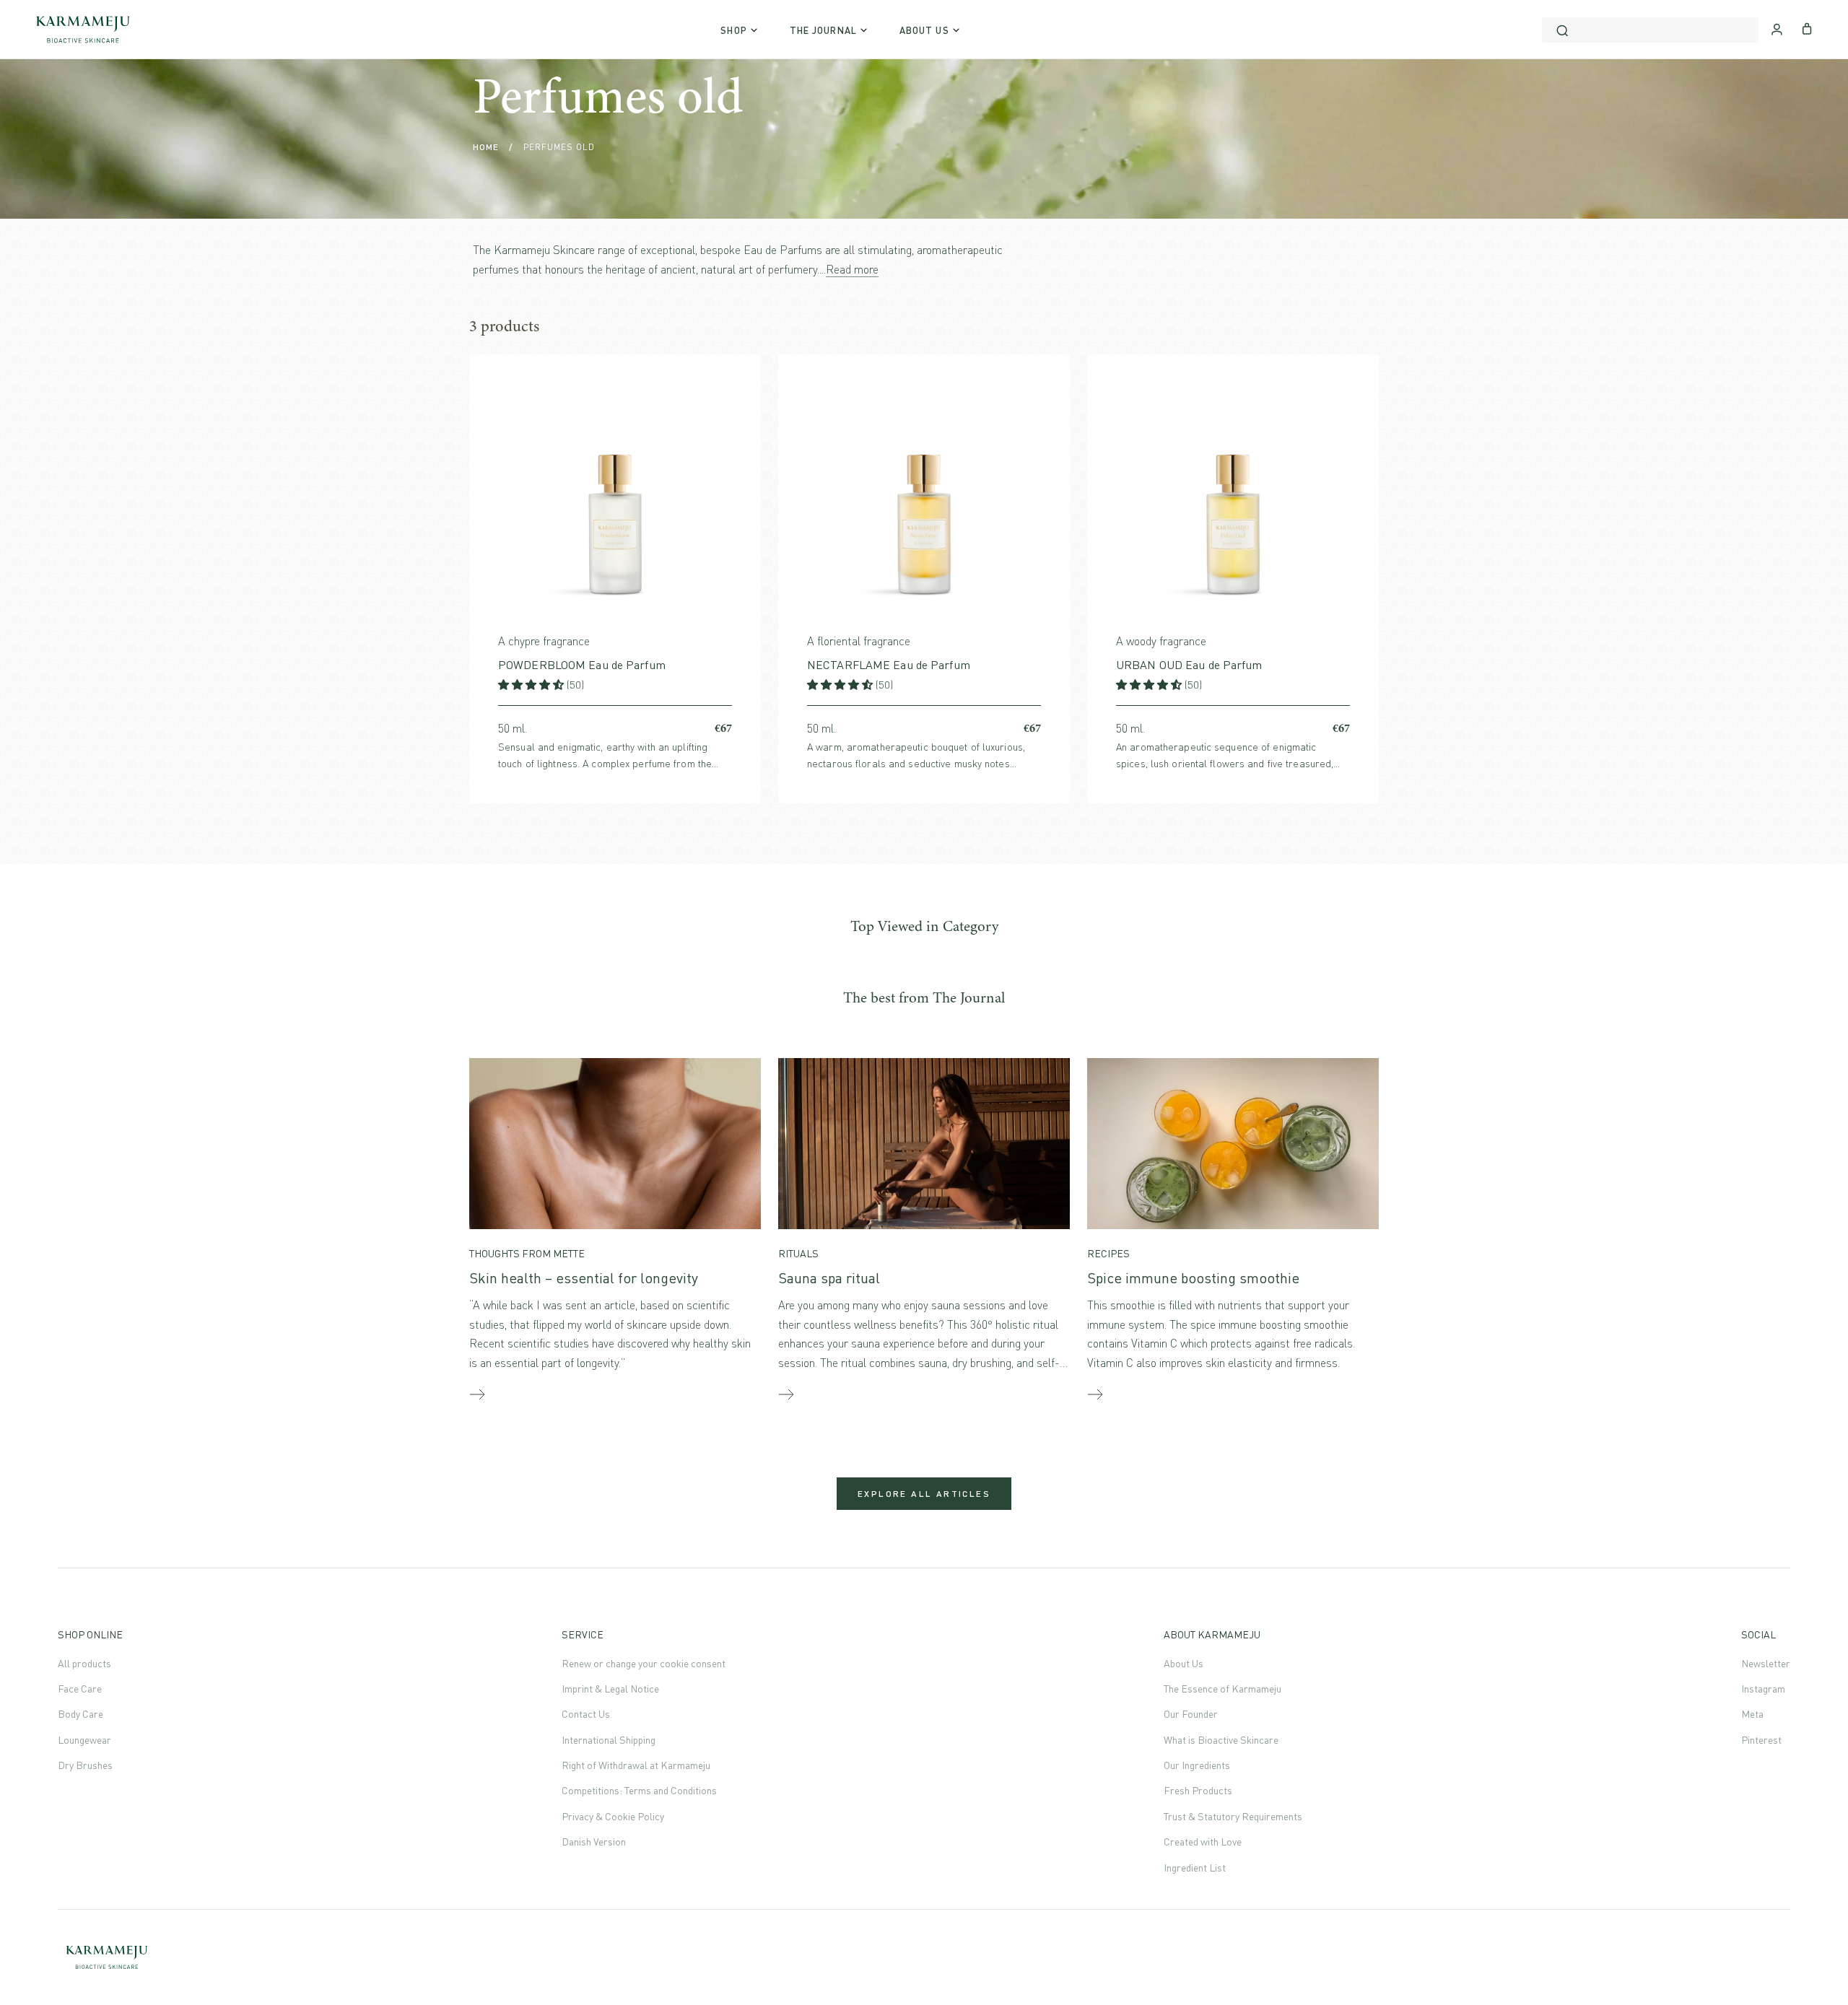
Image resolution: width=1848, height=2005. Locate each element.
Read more (852, 269)
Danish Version (594, 1842)
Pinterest (1761, 1740)
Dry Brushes (85, 1765)
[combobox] (1650, 30)
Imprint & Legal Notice (610, 1689)
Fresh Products (1198, 1790)
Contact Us (586, 1714)
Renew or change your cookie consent (644, 1663)
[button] (532, 685)
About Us (1184, 1663)
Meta (1752, 1714)
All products (84, 1663)
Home (486, 147)
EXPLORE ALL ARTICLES (924, 1494)
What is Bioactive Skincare (1221, 1740)
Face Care (80, 1689)
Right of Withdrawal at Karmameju (636, 1765)
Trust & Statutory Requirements (1233, 1816)
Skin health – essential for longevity (584, 1278)
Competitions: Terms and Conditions (639, 1790)
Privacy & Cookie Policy (613, 1816)
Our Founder (1191, 1714)
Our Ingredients (1197, 1765)
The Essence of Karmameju (1222, 1689)
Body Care (80, 1714)
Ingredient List (1195, 1868)
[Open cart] (1807, 27)
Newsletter (1766, 1663)
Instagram (1763, 1689)
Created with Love (1203, 1842)
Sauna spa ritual (829, 1278)
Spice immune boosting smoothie (1193, 1278)
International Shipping (609, 1740)
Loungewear (84, 1740)
